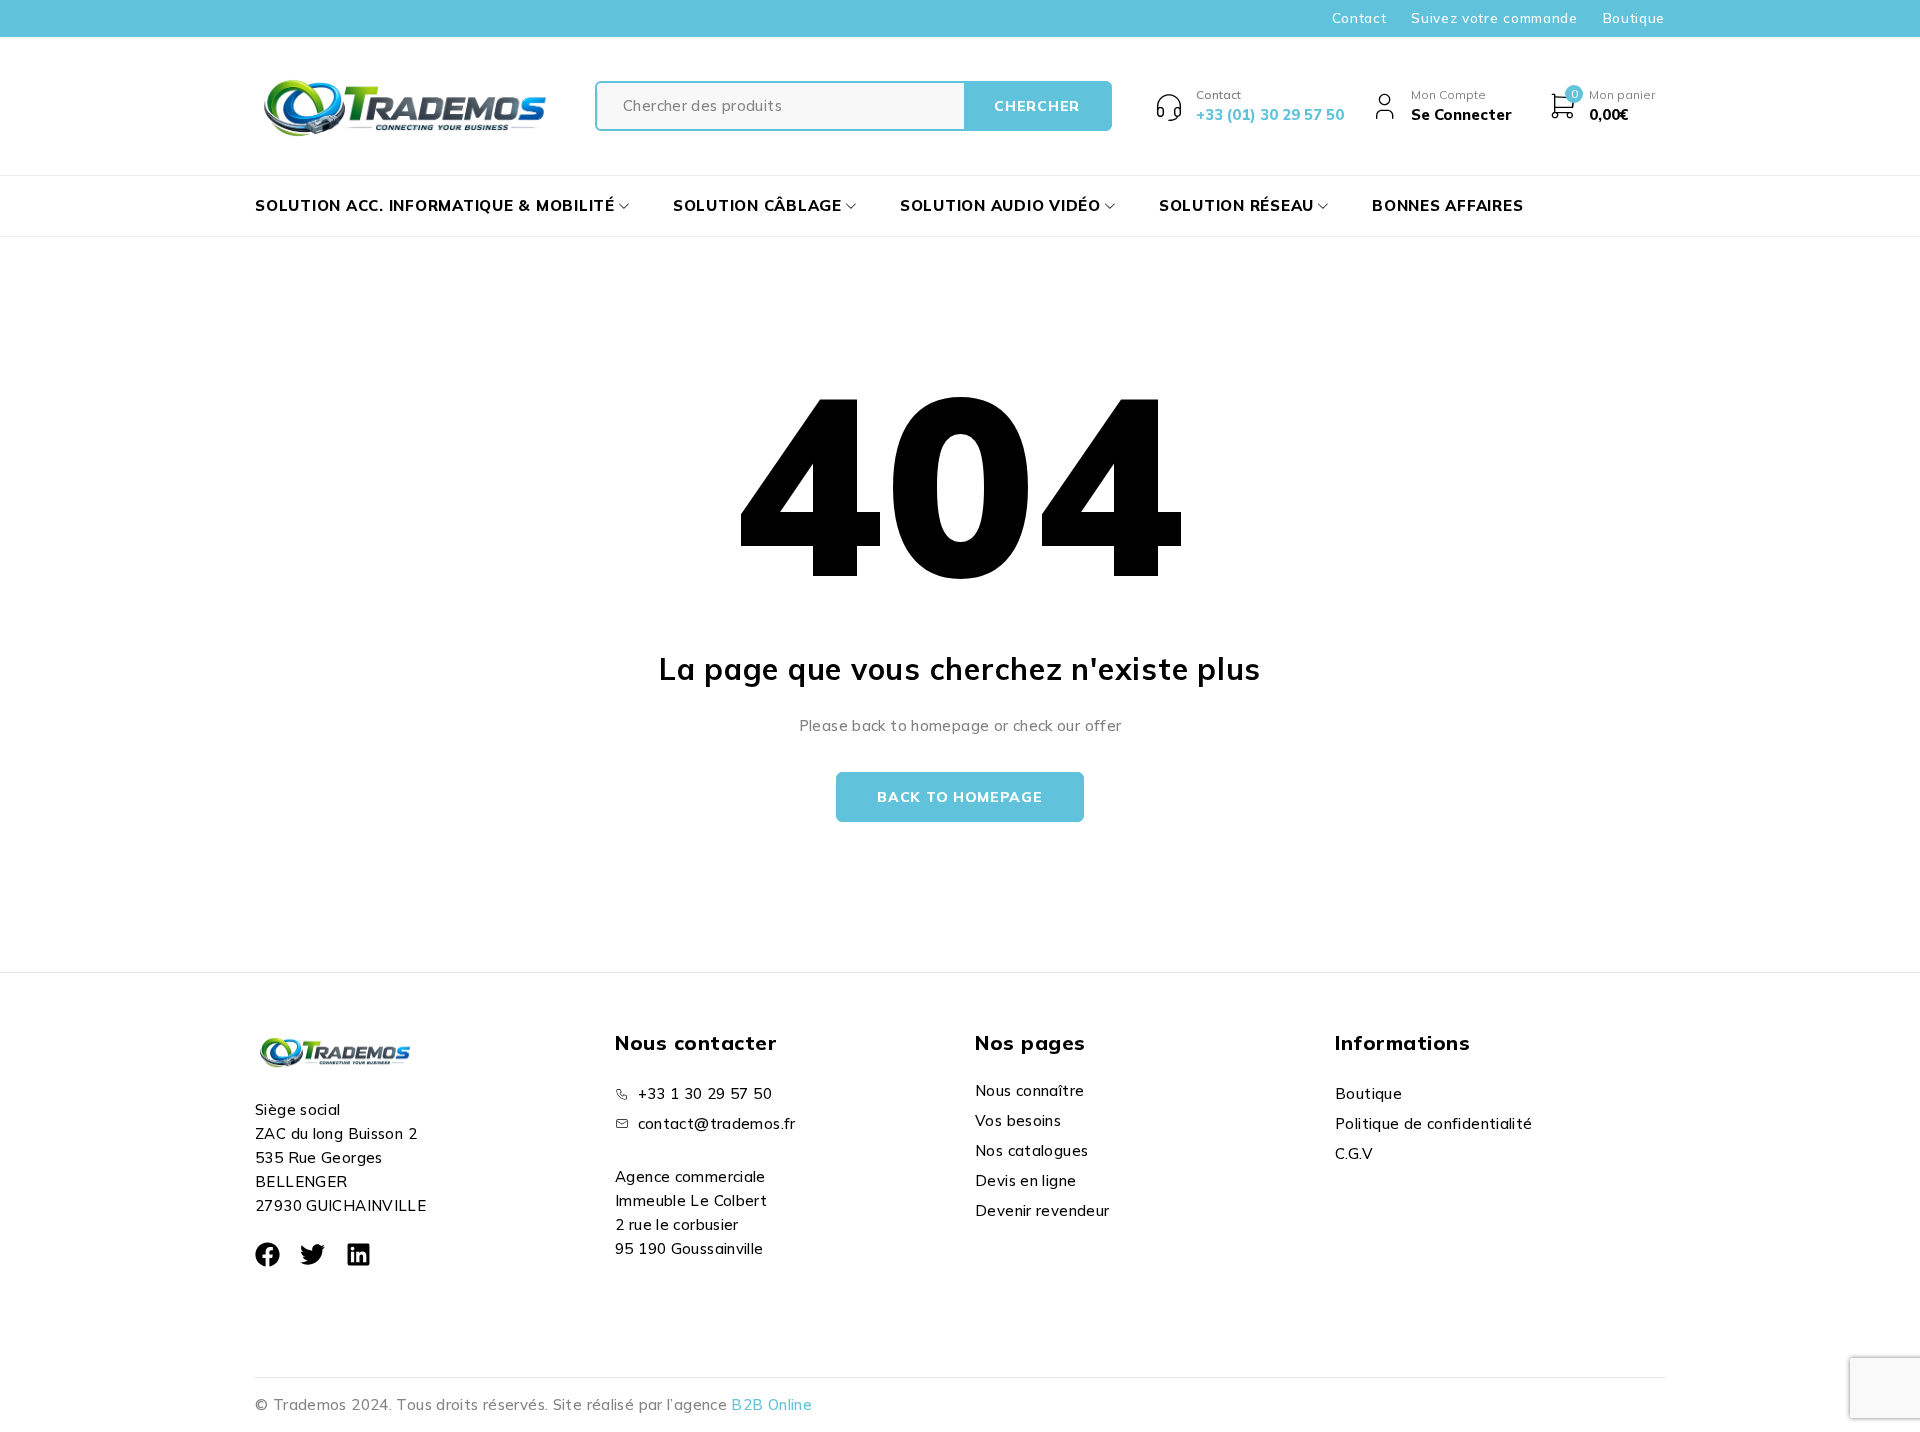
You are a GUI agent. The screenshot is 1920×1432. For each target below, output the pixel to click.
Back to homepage (959, 797)
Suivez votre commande (1494, 18)
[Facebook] (267, 1254)
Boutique (1634, 18)
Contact (1359, 18)
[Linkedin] (358, 1254)
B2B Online (771, 1404)
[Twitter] (312, 1254)
